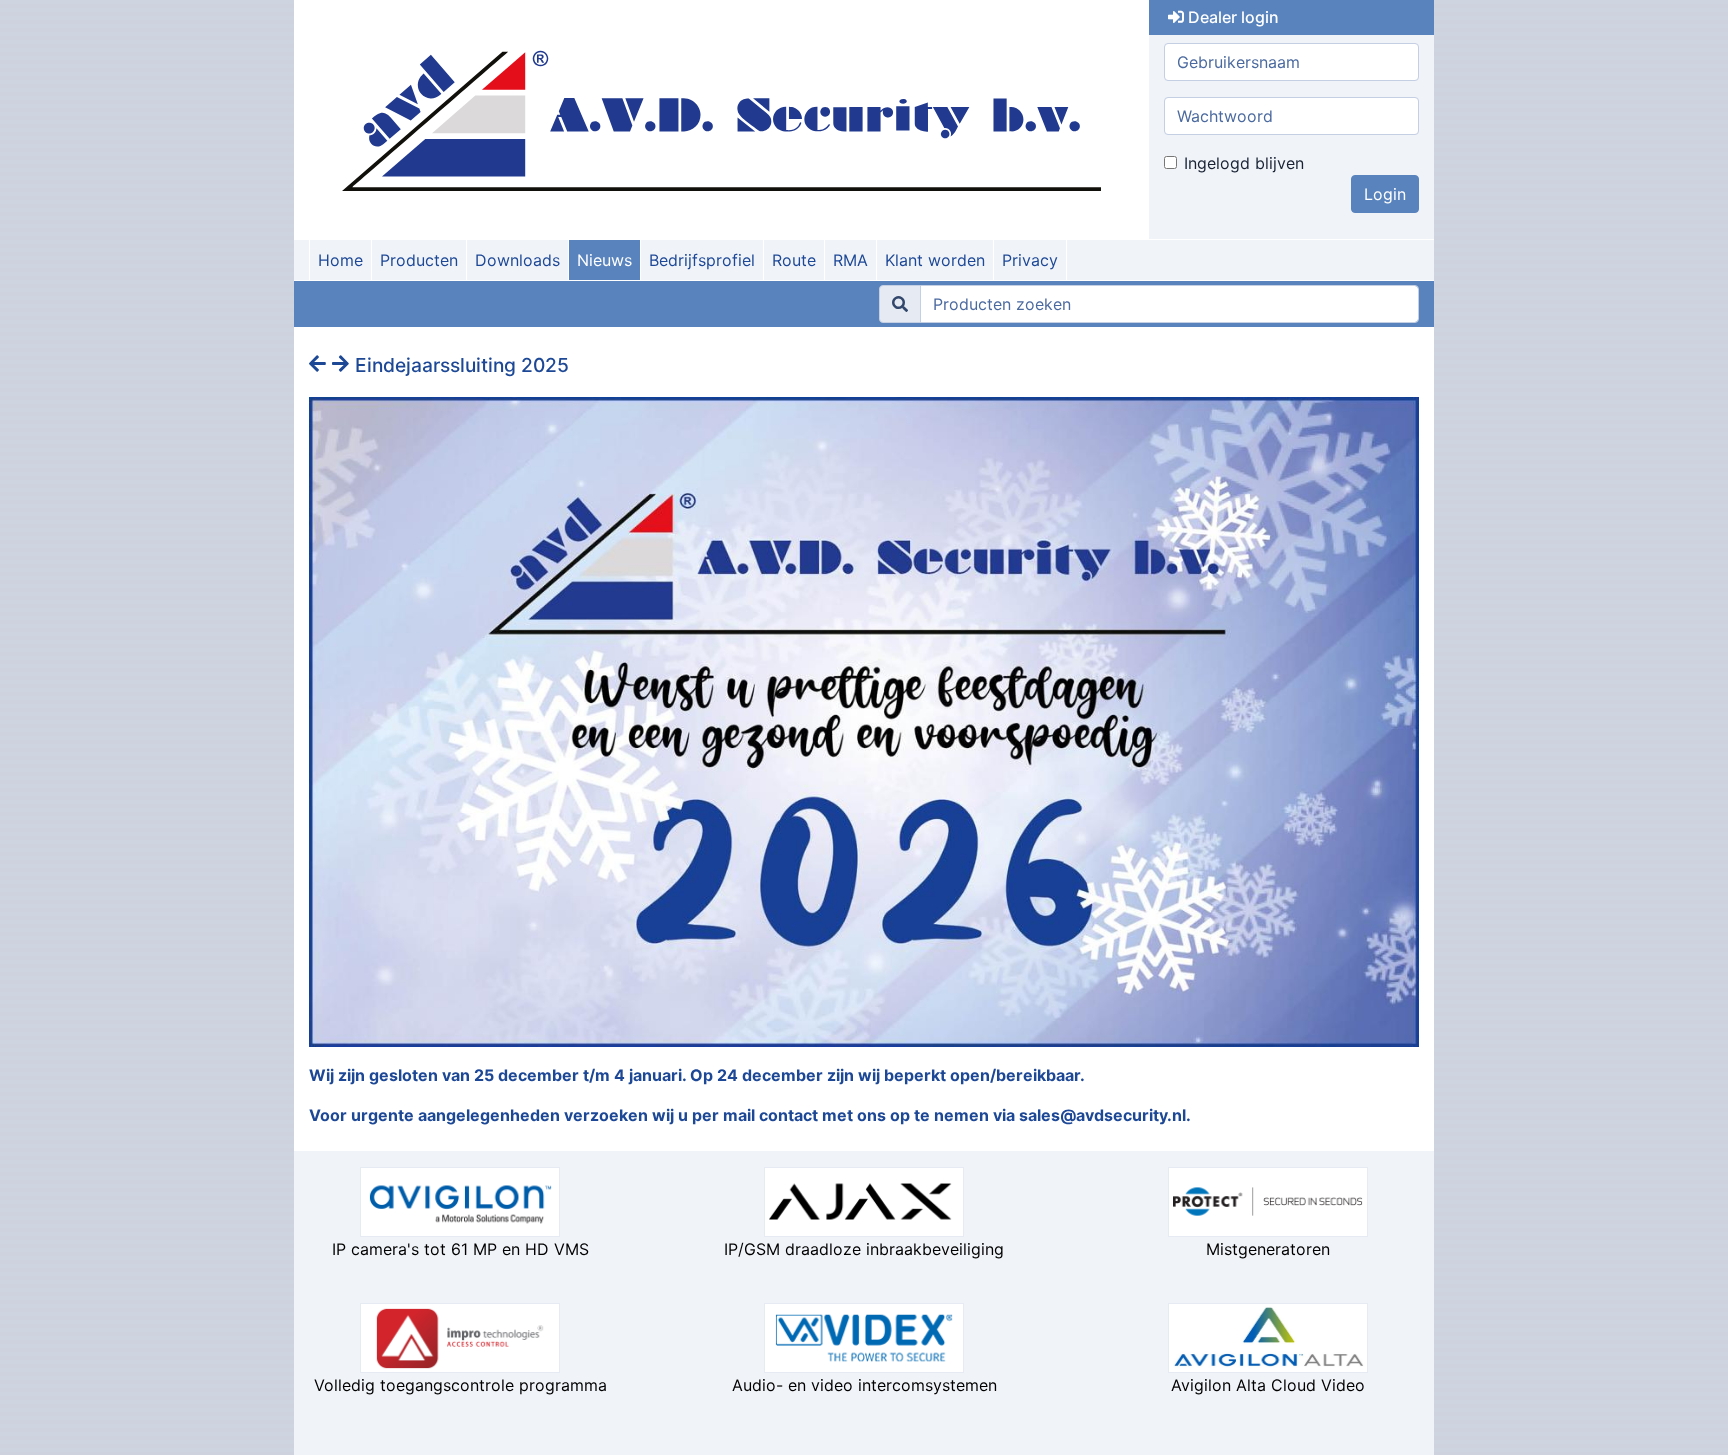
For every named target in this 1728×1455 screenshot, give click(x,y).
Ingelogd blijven (1244, 163)
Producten (419, 260)
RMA (850, 260)
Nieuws (604, 260)
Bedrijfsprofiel (702, 260)
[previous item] (320, 364)
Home (340, 260)
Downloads (517, 260)
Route (794, 260)
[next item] (343, 364)
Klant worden (935, 260)
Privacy (1030, 260)
